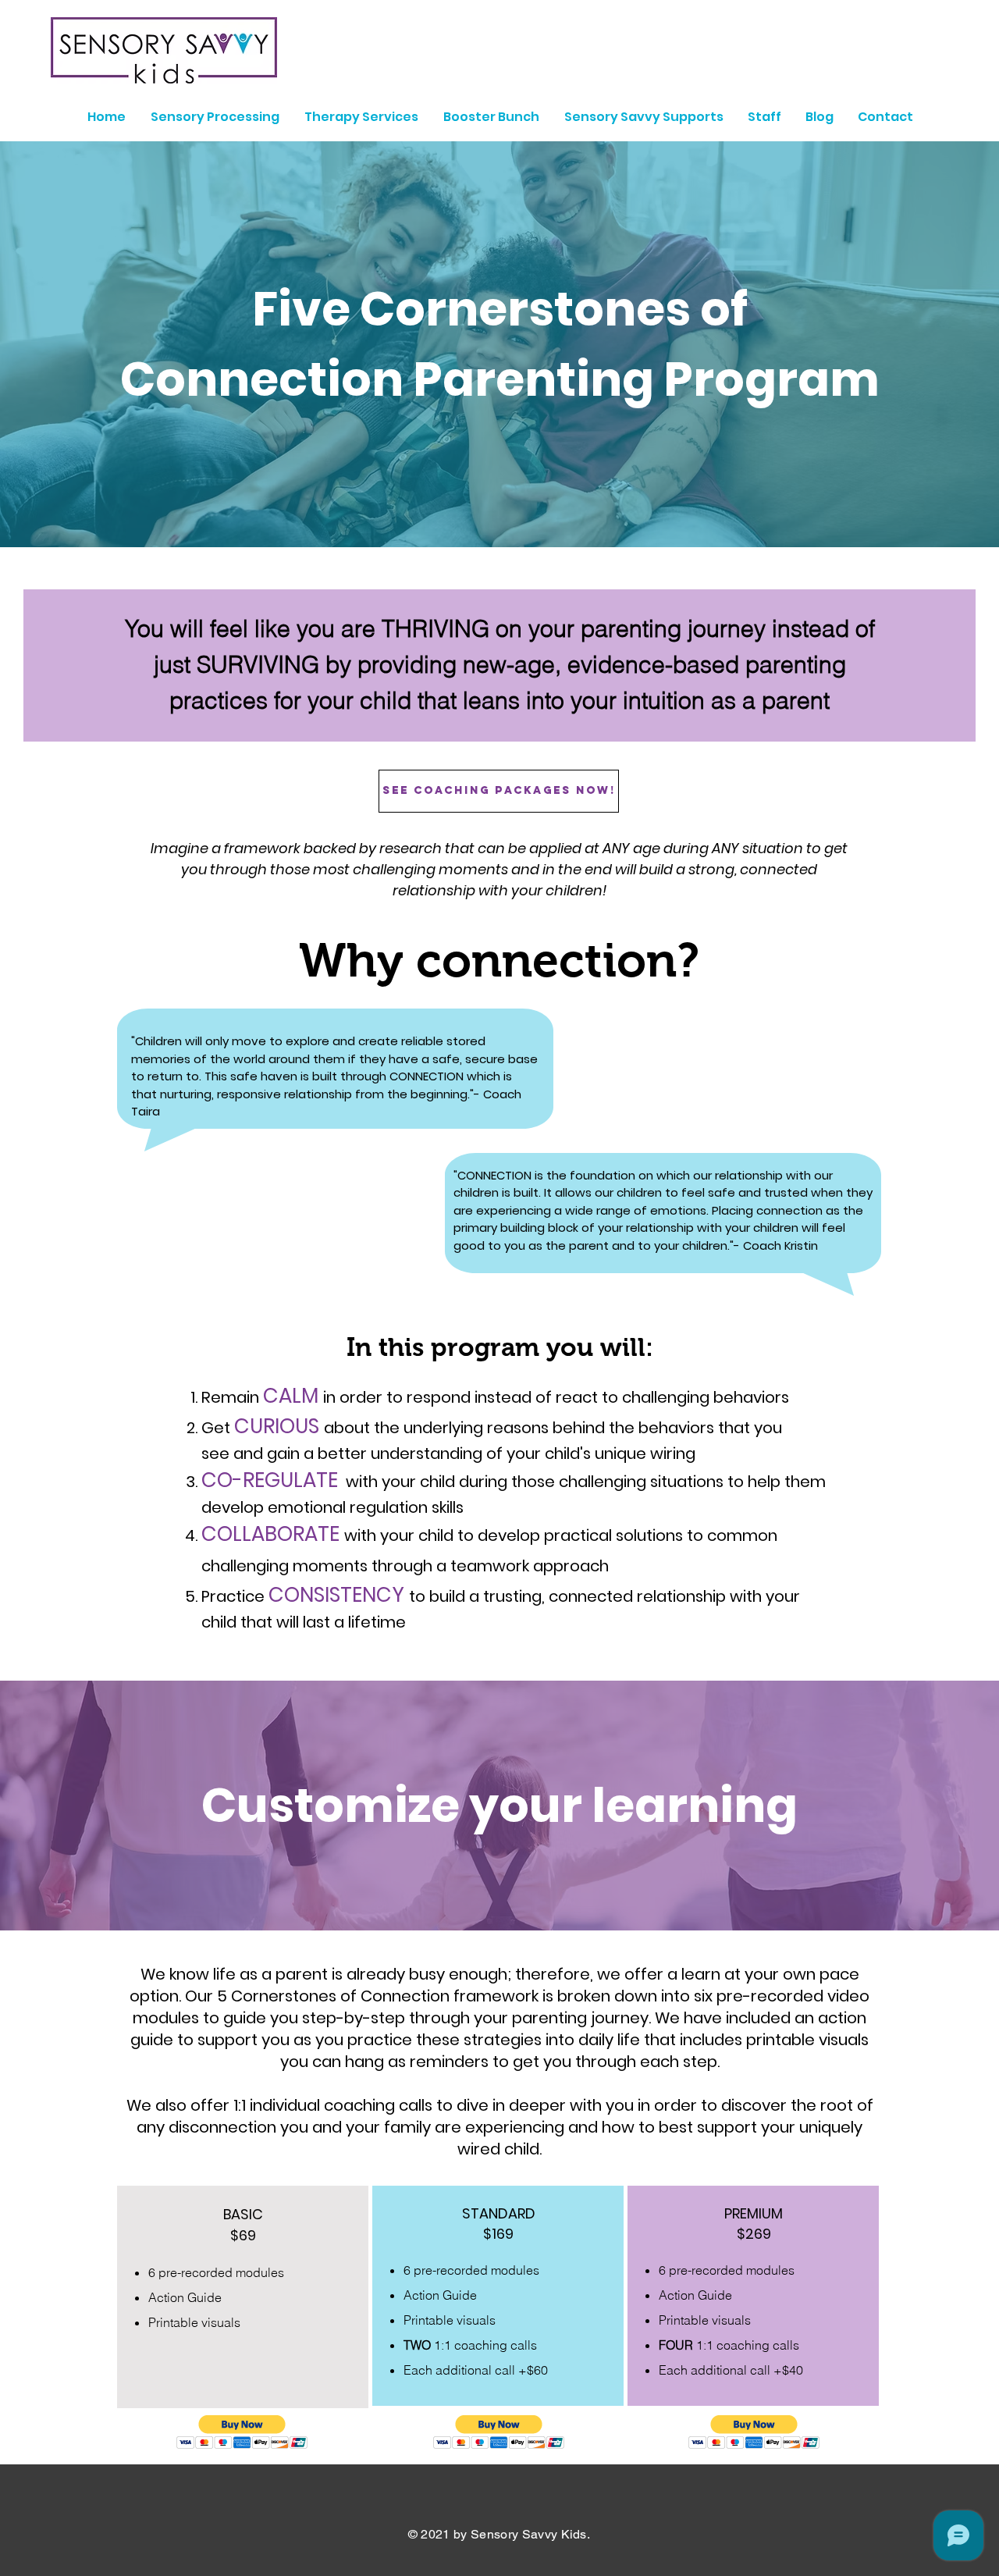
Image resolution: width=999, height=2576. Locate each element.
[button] (242, 2432)
